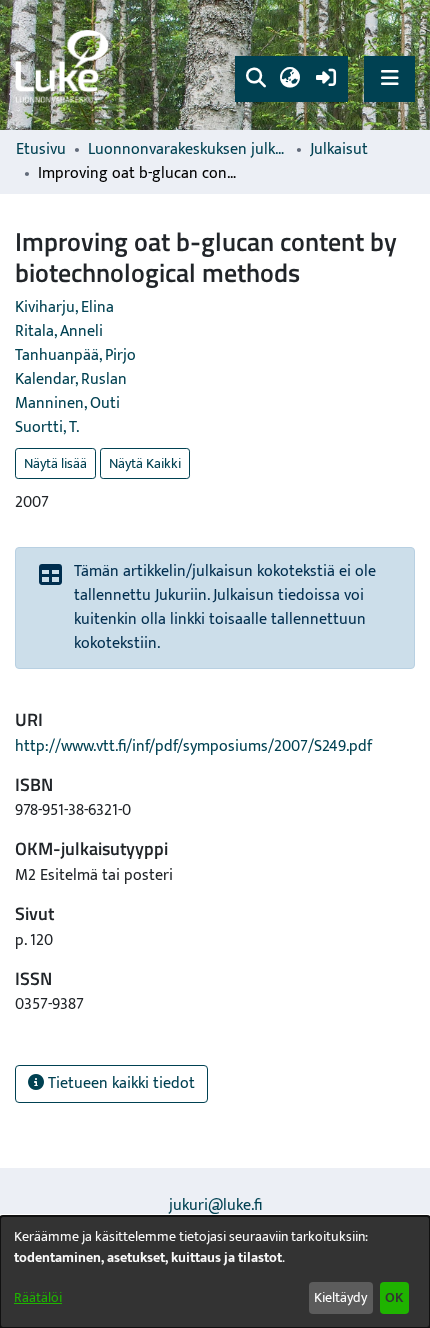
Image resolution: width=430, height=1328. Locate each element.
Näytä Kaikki (145, 463)
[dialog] (215, 1272)
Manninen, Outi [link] (67, 403)
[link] (65, 65)
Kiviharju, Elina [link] (64, 307)
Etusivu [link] (41, 150)
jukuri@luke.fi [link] (215, 1205)
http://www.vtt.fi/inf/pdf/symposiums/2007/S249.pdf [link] (193, 746)
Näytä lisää (55, 463)
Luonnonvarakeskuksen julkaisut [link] (188, 150)
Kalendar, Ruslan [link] (71, 379)
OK (394, 1297)
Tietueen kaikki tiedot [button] (119, 1083)
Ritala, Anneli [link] (59, 331)
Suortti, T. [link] (47, 427)
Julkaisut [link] (339, 150)
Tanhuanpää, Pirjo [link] (75, 355)
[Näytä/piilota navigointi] (389, 78)
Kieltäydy (340, 1297)
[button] (255, 79)
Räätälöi (38, 1297)
